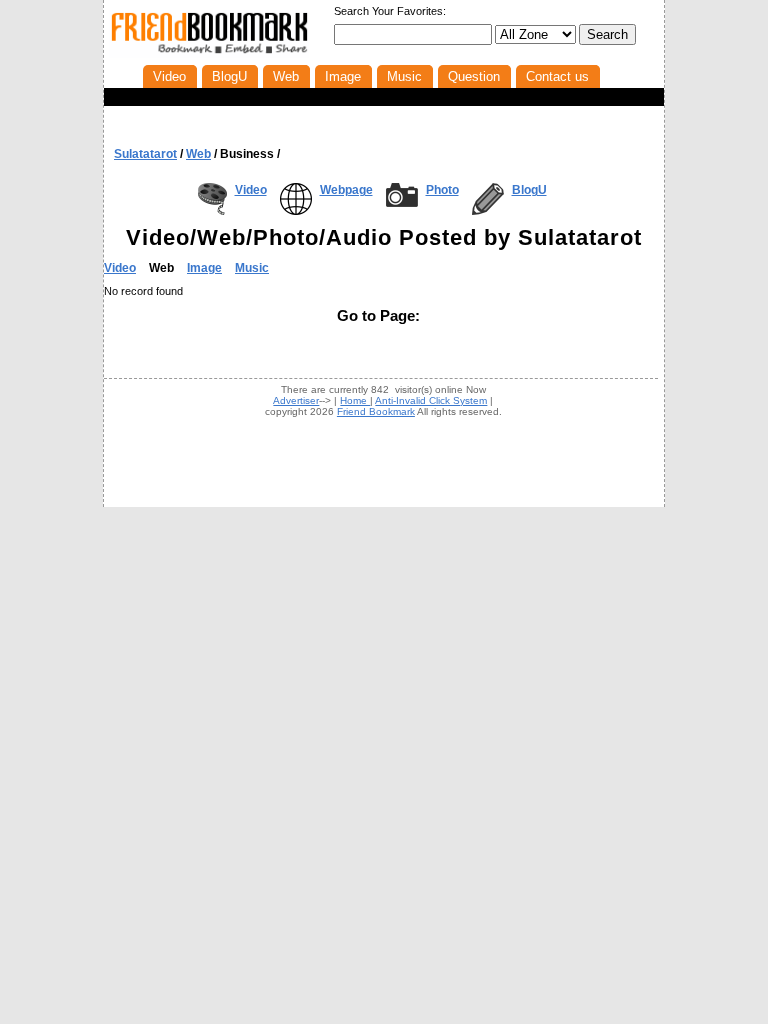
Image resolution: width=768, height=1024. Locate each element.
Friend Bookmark (376, 411)
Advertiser (296, 400)
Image (204, 268)
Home (355, 400)
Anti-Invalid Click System (431, 400)
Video (251, 190)
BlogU (529, 190)
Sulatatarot (145, 154)
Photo (442, 190)
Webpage (346, 190)
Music (252, 268)
